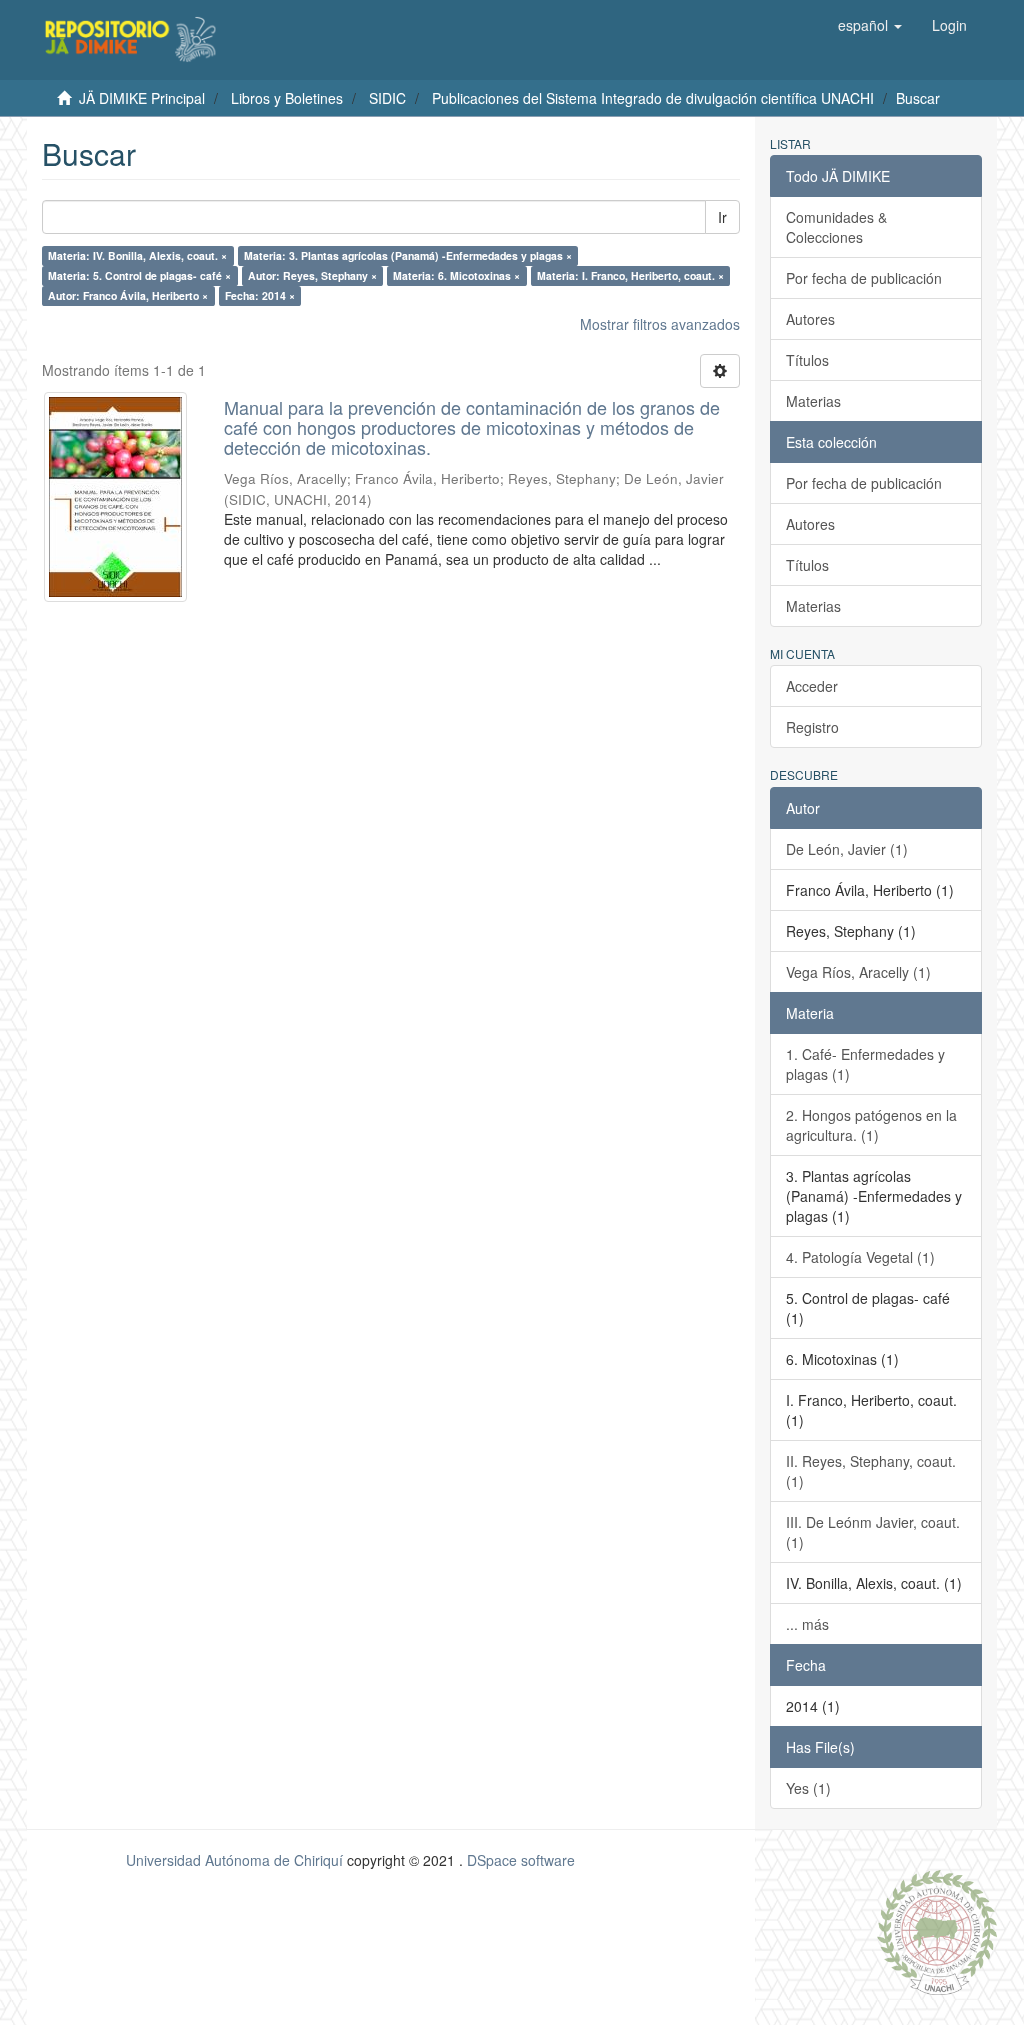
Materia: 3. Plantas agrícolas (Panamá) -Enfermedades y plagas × (408, 255)
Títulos (807, 360)
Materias (813, 401)
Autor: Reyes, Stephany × (312, 275)
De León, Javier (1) (847, 849)
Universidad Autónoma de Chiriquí (234, 1860)
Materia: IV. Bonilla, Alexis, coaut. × (137, 255)
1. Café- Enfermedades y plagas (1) (865, 1064)
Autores (810, 319)
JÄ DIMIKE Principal (142, 98)
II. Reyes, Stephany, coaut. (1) (871, 1471)
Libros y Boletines (287, 98)
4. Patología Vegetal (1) (860, 1257)
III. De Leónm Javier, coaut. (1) (873, 1532)
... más (807, 1624)
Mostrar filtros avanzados (660, 324)
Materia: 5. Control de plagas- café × (139, 275)
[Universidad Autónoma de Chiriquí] (937, 1930)
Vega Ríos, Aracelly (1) (858, 972)
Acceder (812, 686)
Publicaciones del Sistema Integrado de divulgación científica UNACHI (653, 98)
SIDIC (387, 98)
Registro (812, 727)
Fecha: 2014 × (260, 295)
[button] (870, 25)
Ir (722, 217)
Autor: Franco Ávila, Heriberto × (128, 295)
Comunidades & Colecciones (836, 227)
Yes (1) (808, 1788)
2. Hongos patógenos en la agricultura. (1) (871, 1125)
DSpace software (521, 1860)
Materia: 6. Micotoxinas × (456, 275)
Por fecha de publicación (864, 278)
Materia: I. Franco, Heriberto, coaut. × (630, 275)
